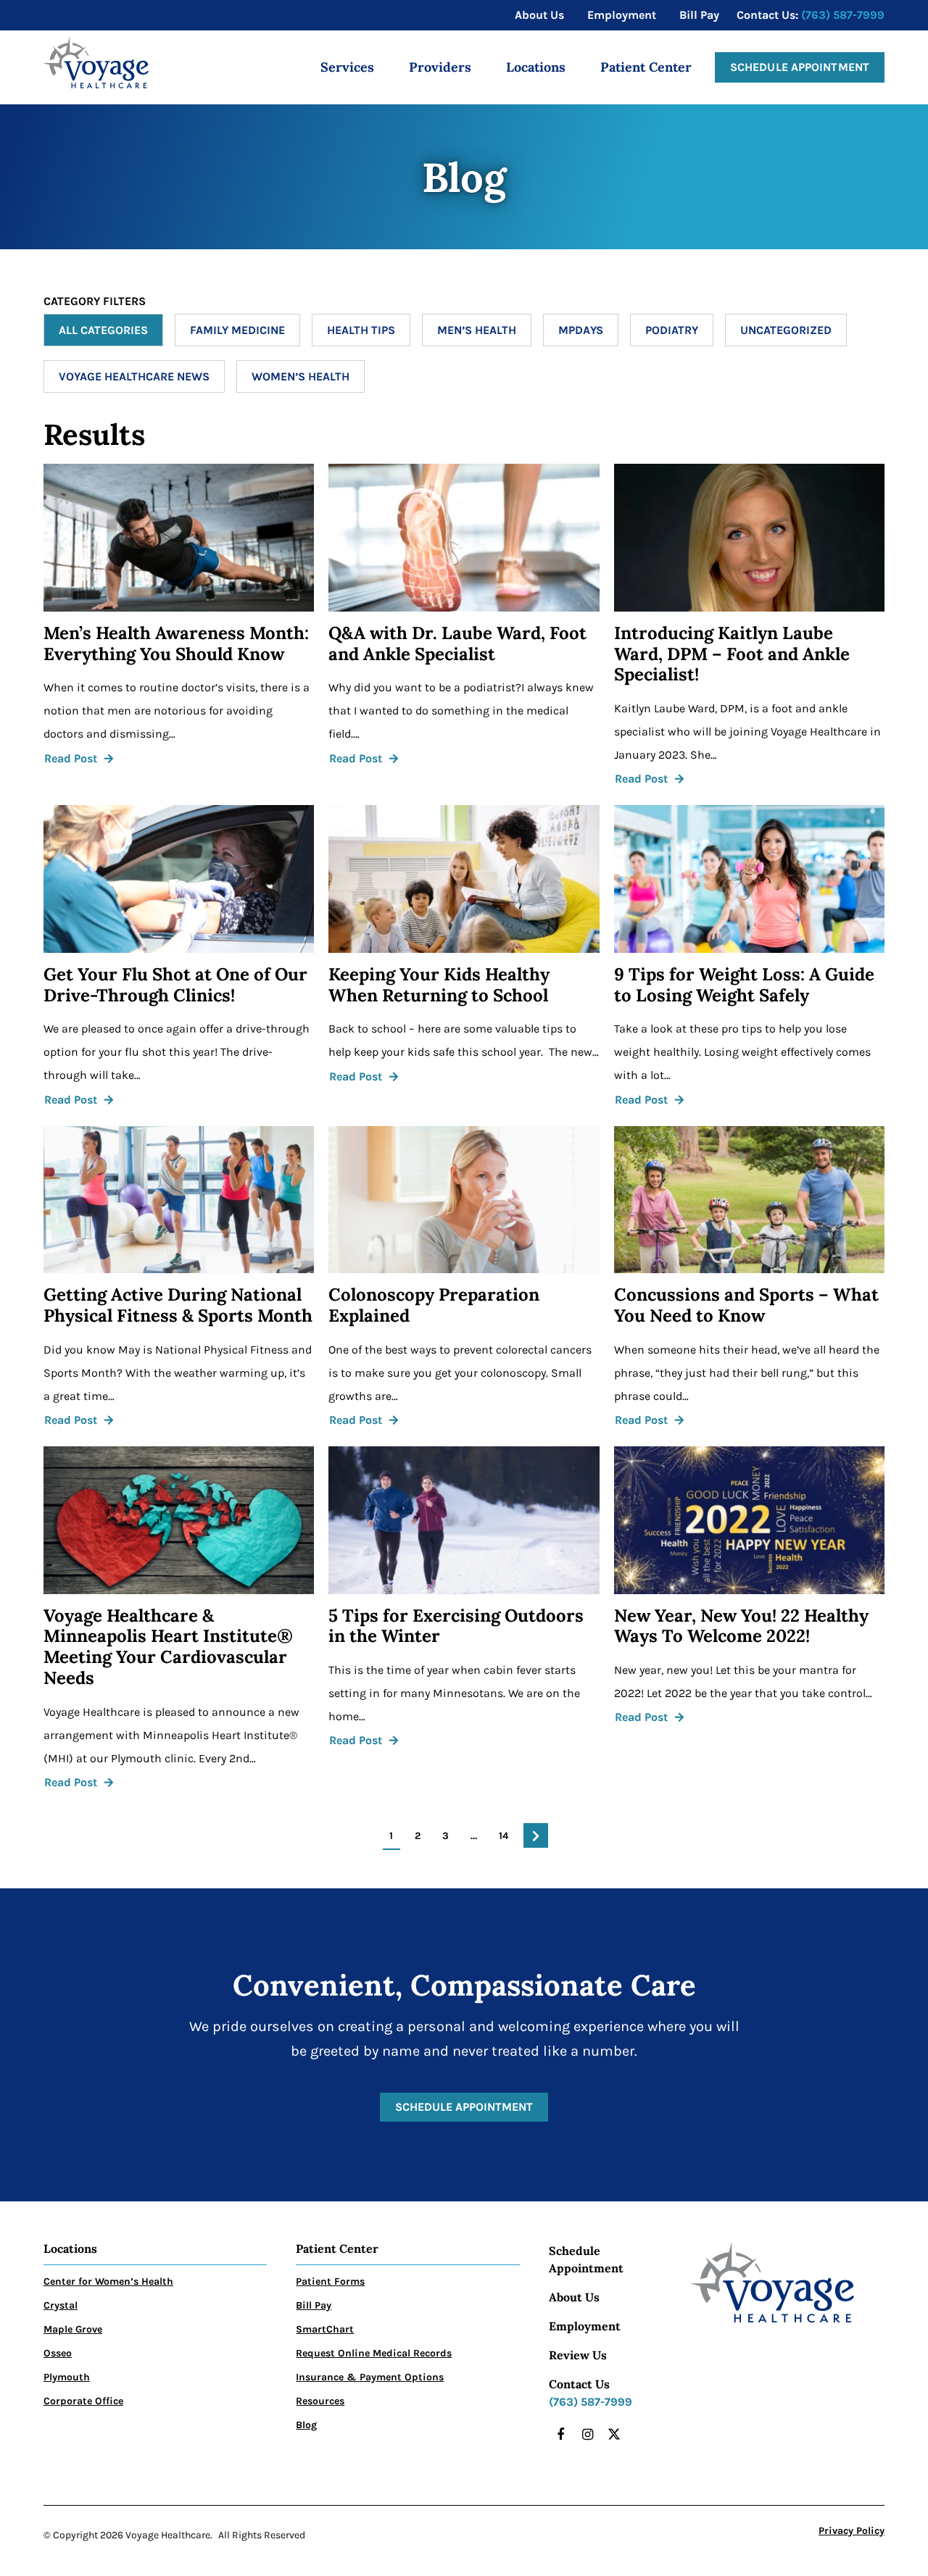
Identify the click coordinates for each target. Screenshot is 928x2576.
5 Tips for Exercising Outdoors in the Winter (456, 1627)
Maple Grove (73, 2329)
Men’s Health (477, 330)
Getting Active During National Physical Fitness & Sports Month (178, 1306)
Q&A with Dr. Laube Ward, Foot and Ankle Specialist (457, 644)
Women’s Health (301, 376)
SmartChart (325, 2329)
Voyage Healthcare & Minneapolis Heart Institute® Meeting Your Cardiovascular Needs (168, 1647)
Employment (585, 2326)
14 (504, 1836)
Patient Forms (330, 2281)
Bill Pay (314, 2305)
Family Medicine (237, 330)
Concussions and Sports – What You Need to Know (746, 1306)
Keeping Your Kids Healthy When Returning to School (439, 985)
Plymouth (67, 2377)
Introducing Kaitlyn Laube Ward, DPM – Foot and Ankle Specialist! (732, 654)
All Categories (103, 330)
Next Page (536, 1835)
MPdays (581, 330)
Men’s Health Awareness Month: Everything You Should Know (176, 644)
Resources (320, 2401)
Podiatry (672, 330)
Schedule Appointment (800, 67)
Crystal (61, 2305)
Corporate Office (83, 2401)
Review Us (578, 2355)
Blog (306, 2425)
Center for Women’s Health (108, 2281)
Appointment (586, 2268)
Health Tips (361, 330)
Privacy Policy (852, 2531)
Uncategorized (786, 330)
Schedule (575, 2251)
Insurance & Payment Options (370, 2377)
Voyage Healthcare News (134, 376)
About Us (574, 2297)
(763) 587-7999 (843, 15)
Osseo (58, 2353)
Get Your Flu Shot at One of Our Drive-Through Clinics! (175, 985)
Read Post (71, 758)
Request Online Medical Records (374, 2353)
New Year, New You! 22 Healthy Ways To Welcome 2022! (741, 1627)
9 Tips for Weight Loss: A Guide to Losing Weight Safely (744, 985)
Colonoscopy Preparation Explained (434, 1306)
